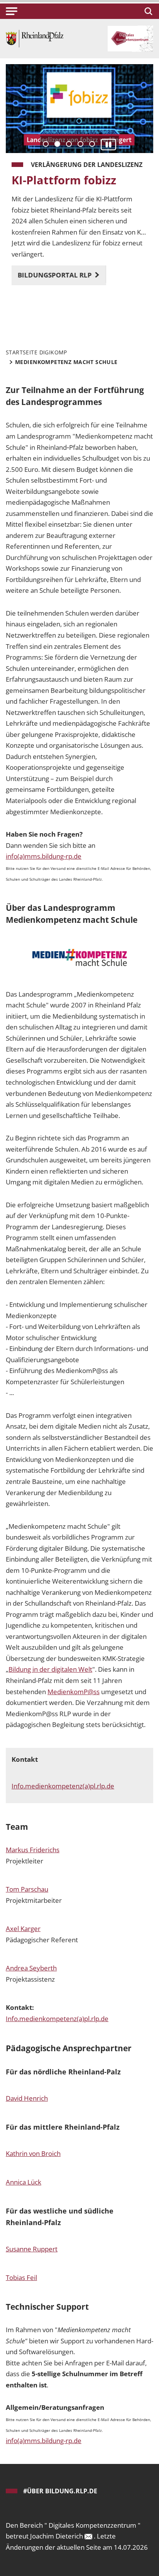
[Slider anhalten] (108, 144)
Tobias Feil (21, 2277)
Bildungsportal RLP (56, 275)
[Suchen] (147, 11)
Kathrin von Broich (33, 2153)
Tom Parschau (27, 1889)
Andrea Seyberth (31, 1968)
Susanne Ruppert (32, 2249)
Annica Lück (24, 2182)
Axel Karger (23, 1929)
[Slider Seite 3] (69, 144)
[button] (12, 11)
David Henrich (27, 2098)
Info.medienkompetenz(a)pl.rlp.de (63, 1786)
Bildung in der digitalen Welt (50, 1669)
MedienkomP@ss (74, 1692)
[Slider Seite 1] (46, 144)
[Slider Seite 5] (92, 144)
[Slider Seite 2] (57, 144)
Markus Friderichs (33, 1850)
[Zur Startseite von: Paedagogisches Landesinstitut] (35, 38)
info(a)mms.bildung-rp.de (44, 856)
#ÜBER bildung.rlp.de (60, 2491)
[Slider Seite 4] (80, 144)
